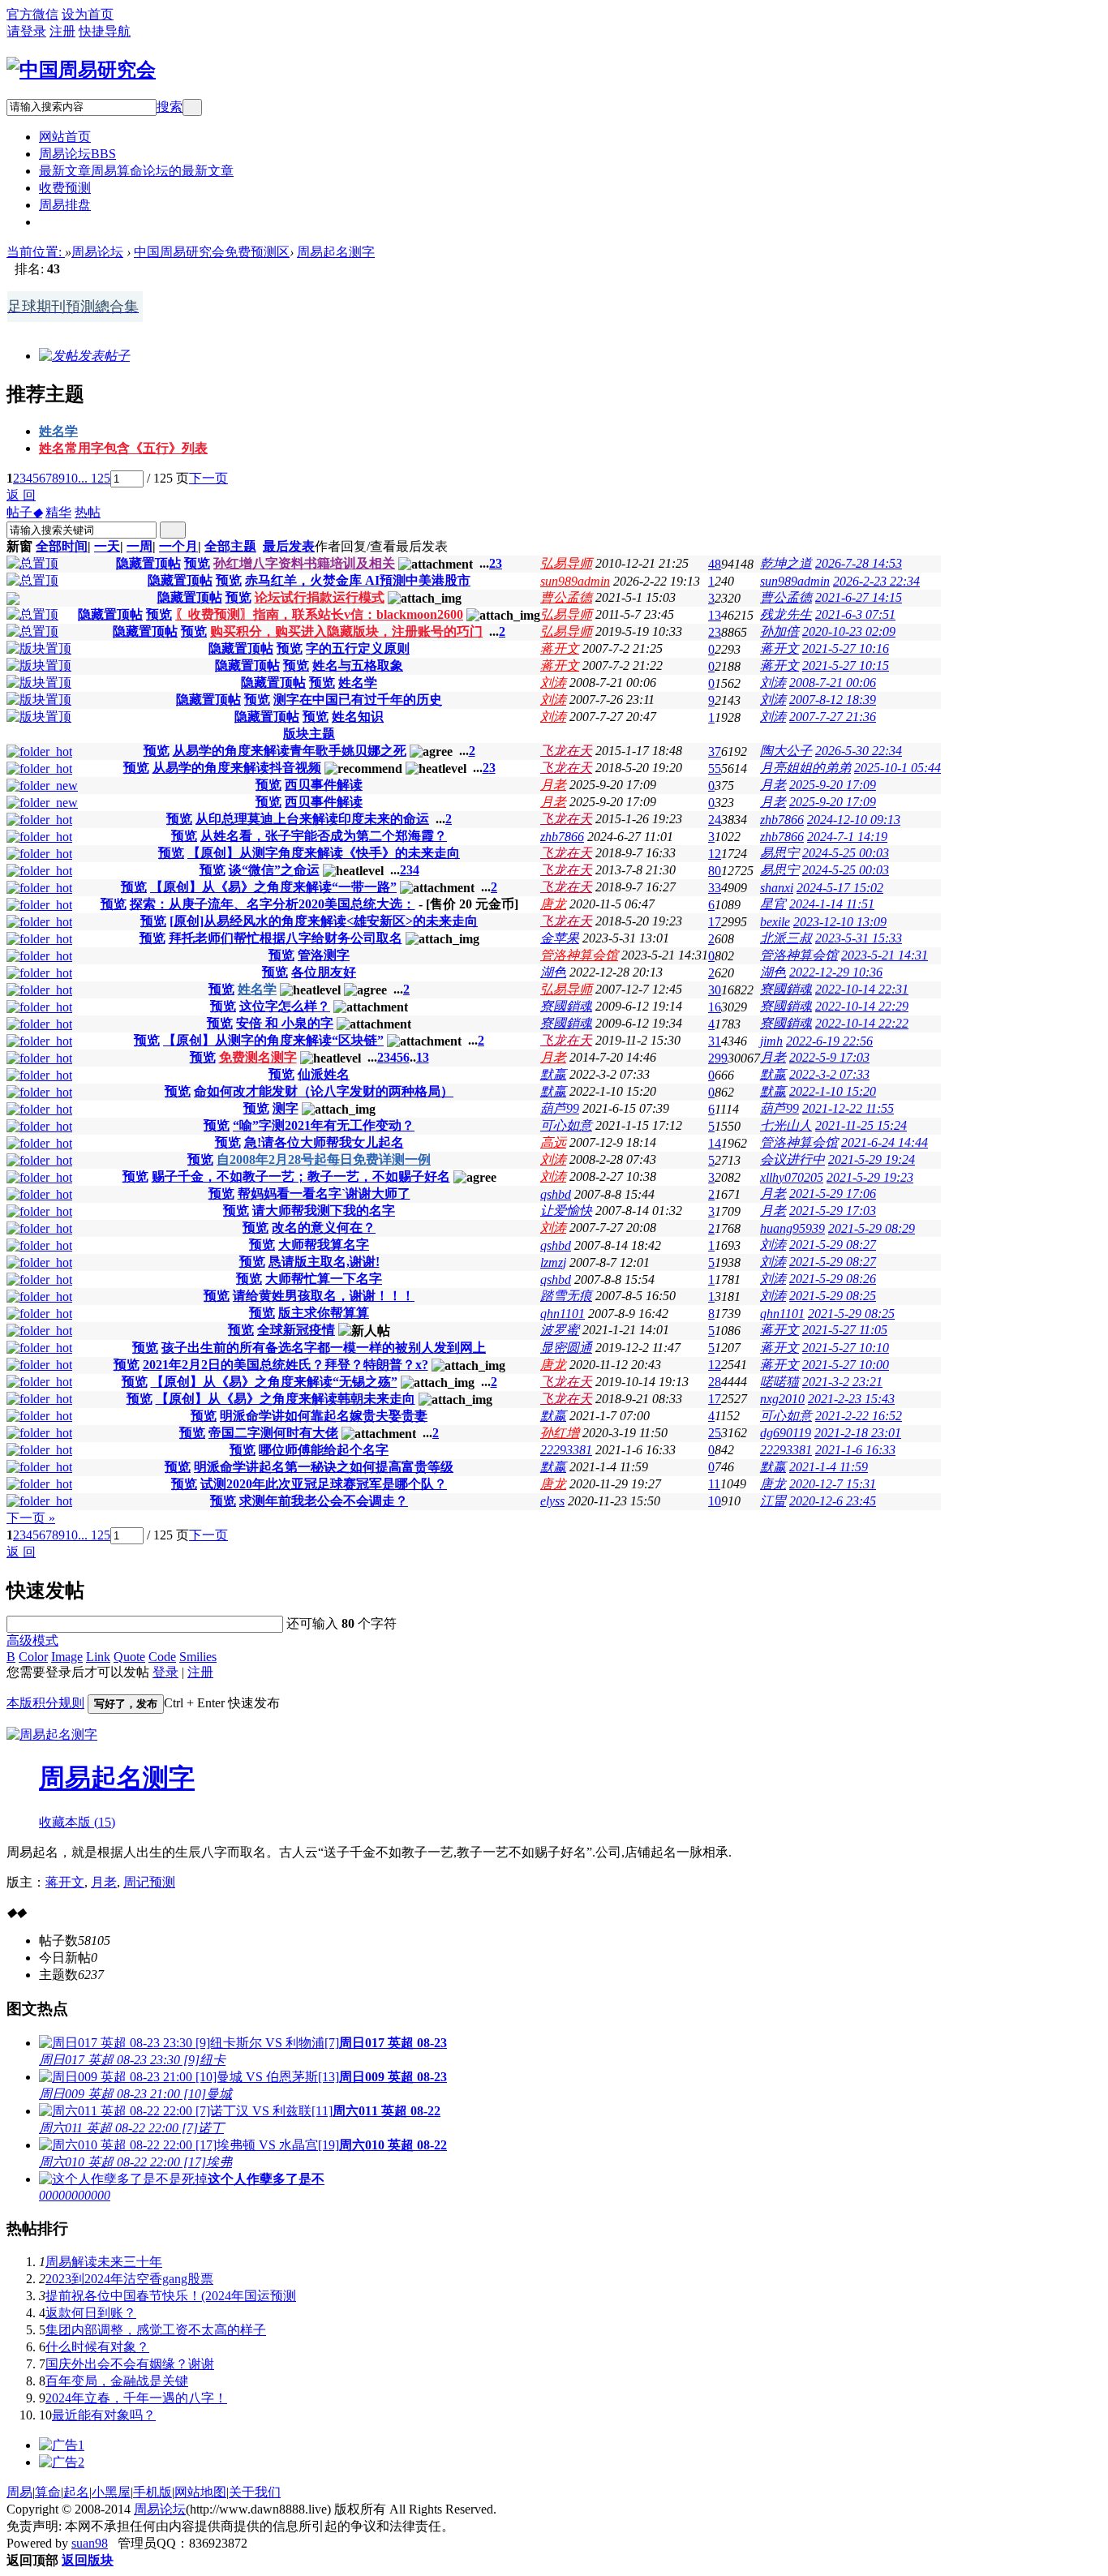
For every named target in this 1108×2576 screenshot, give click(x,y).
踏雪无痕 (566, 1296)
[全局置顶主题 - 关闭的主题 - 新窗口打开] (13, 601)
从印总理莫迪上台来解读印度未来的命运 (312, 819)
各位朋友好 (324, 972)
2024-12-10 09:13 (854, 820)
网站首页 (65, 137)
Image (67, 1657)
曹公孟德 (566, 597)
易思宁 (779, 853)
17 (715, 922)
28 (715, 1382)
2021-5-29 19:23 (870, 1177)
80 (715, 871)
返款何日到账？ (91, 2313)
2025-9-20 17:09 (833, 785)
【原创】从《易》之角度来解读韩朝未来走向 (286, 1399)
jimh (771, 1041)
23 (715, 632)
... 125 (94, 478)
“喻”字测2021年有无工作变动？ (324, 1125)
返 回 (21, 495)
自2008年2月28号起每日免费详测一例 (324, 1159)
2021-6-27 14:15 (859, 597)
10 (71, 478)
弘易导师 (566, 563)
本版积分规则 (45, 1703)
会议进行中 (792, 1159)
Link (98, 1657)
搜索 (170, 107)
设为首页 (88, 14)
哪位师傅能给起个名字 (324, 1450)
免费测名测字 (258, 1057)
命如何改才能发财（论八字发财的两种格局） (324, 1091)
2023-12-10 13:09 (840, 922)
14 (715, 1143)
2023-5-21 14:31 (885, 955)
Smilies (198, 1657)
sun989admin (575, 581)
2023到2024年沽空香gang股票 (129, 2279)
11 (714, 1484)
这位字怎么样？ (285, 1006)
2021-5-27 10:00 (846, 1365)
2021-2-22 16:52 (859, 1416)
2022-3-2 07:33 (829, 1074)
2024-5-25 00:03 (846, 853)
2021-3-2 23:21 (842, 1382)
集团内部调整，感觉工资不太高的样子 (156, 2330)
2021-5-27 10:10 (846, 1348)
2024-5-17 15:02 (840, 888)
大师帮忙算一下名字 (324, 1279)
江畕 (773, 1501)
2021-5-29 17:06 (833, 1194)
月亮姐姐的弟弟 (805, 768)
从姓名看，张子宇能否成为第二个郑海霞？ (324, 836)
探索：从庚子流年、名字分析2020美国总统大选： (273, 904)
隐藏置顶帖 (148, 563)
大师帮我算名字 (324, 1245)
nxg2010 (782, 1399)
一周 (140, 546)
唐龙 (553, 904)
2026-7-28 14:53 (859, 563)
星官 (773, 904)
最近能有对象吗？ (104, 2415)
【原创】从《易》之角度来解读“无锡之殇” (274, 1382)
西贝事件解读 (324, 785)
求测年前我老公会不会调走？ (324, 1501)
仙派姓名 (324, 1074)
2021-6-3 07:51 (855, 614)
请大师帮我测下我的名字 (324, 1211)
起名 (76, 2492)
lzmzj (553, 1262)
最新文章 (136, 171)
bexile (775, 922)
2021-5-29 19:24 (872, 1159)
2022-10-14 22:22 (862, 1023)
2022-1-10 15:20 (833, 1091)
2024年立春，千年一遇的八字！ (136, 2398)
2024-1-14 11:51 (832, 904)
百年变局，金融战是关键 (117, 2381)
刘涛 (553, 683)
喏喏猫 (779, 1382)
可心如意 (566, 1125)
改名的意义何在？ (324, 1228)
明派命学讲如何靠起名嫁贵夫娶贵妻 (324, 1416)
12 (715, 854)
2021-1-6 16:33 (855, 1450)
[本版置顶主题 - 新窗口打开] (39, 648)
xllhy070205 (792, 1177)
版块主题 (309, 734)
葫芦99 (560, 1108)
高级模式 (32, 1640)
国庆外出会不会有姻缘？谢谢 (130, 2364)
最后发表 (289, 546)
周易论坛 (77, 154)
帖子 (24, 512)
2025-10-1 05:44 (898, 768)
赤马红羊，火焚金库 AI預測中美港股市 (358, 580)
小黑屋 (111, 2492)
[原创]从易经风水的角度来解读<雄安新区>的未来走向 (324, 921)
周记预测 (149, 1882)
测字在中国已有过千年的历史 (358, 700)
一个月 (178, 546)
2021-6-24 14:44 (885, 1142)
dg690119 (786, 1433)
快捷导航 (105, 31)
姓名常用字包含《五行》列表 (123, 448)
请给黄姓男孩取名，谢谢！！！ (324, 1296)
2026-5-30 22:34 (859, 751)
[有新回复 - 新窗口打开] (39, 751)
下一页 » (31, 1518)
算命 (48, 2492)
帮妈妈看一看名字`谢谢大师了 (324, 1194)
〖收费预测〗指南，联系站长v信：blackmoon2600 (319, 614)
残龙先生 (786, 614)
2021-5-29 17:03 (833, 1211)
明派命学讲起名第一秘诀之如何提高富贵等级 (324, 1467)
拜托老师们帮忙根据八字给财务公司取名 (286, 938)
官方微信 (32, 14)
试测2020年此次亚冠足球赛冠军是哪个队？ (324, 1484)
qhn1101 (563, 1314)
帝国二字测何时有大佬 (273, 1433)
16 (715, 1007)
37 (715, 751)
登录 (165, 1672)
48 (715, 564)
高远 (553, 1142)
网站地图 (200, 2492)
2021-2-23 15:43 (851, 1399)
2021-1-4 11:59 (829, 1467)
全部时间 (62, 546)
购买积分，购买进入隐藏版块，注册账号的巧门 (346, 631)
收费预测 (65, 188)
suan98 (90, 2543)
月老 (553, 785)
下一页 (208, 478)
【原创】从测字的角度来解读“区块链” (273, 1040)
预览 (197, 563)
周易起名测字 (336, 252)
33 (715, 888)
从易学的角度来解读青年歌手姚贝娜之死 (290, 751)
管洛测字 (324, 955)
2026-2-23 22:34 (876, 581)
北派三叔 (786, 938)
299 (718, 1058)
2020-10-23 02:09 (849, 631)
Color (33, 1657)
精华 (58, 512)
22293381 (566, 1450)
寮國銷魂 (786, 989)
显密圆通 (566, 1348)
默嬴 (553, 1074)
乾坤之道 (786, 563)
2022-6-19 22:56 (829, 1041)
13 (715, 615)
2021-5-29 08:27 (833, 1245)
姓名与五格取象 (358, 665)
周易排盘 (65, 205)
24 (715, 820)
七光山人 (786, 1125)
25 (715, 1433)
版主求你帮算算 (324, 1313)
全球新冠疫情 (296, 1330)
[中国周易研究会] (81, 70)
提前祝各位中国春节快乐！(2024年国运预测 (171, 2296)
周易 (19, 2492)
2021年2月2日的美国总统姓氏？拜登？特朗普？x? (286, 1365)
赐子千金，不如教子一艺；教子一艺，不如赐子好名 (301, 1176)
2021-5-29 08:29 (872, 1228)
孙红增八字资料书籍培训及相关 (304, 563)
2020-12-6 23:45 (833, 1501)
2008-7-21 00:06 (833, 683)
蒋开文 (560, 648)
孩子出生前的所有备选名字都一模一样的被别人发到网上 (324, 1348)
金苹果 (560, 938)
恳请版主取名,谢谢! (324, 1262)
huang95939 (792, 1228)
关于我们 (255, 2492)
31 (715, 1041)
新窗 (19, 546)
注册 (62, 31)
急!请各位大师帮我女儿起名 (324, 1142)
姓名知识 (358, 717)
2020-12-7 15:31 (833, 1484)
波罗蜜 (560, 1330)
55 (715, 769)
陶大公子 (786, 751)
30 (715, 990)
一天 (107, 546)
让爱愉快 (566, 1211)
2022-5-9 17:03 (829, 1057)
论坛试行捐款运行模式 (320, 597)
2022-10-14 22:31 (862, 989)
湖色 (553, 972)
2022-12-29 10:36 (836, 972)
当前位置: (36, 252)
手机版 (152, 2492)
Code (162, 1657)
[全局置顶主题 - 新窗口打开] (32, 563)
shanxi (777, 888)
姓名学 (58, 431)
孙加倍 (779, 631)
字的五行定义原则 (358, 648)
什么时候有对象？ (97, 2347)
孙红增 (560, 1433)
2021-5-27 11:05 (845, 1330)
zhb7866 (782, 820)
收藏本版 (77, 1822)
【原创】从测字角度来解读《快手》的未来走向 (324, 853)
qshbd (556, 1194)
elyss (552, 1501)
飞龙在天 (566, 751)
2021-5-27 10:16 (846, 648)
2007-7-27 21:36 (833, 717)
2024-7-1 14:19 (847, 837)
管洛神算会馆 (579, 955)
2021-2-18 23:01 (858, 1433)
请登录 (27, 31)
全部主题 (230, 546)
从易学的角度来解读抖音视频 (237, 768)
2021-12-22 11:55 (848, 1108)
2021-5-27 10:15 (846, 665)
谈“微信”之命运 (274, 870)
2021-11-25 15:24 (861, 1125)
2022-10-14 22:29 (862, 1006)
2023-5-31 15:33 (859, 938)
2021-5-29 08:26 (833, 1279)
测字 (286, 1108)
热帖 (88, 512)
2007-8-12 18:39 (833, 700)
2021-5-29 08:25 (833, 1296)
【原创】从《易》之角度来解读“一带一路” (273, 887)
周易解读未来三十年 (104, 2262)
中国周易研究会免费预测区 (212, 252)
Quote (129, 1657)
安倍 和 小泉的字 (285, 1023)
